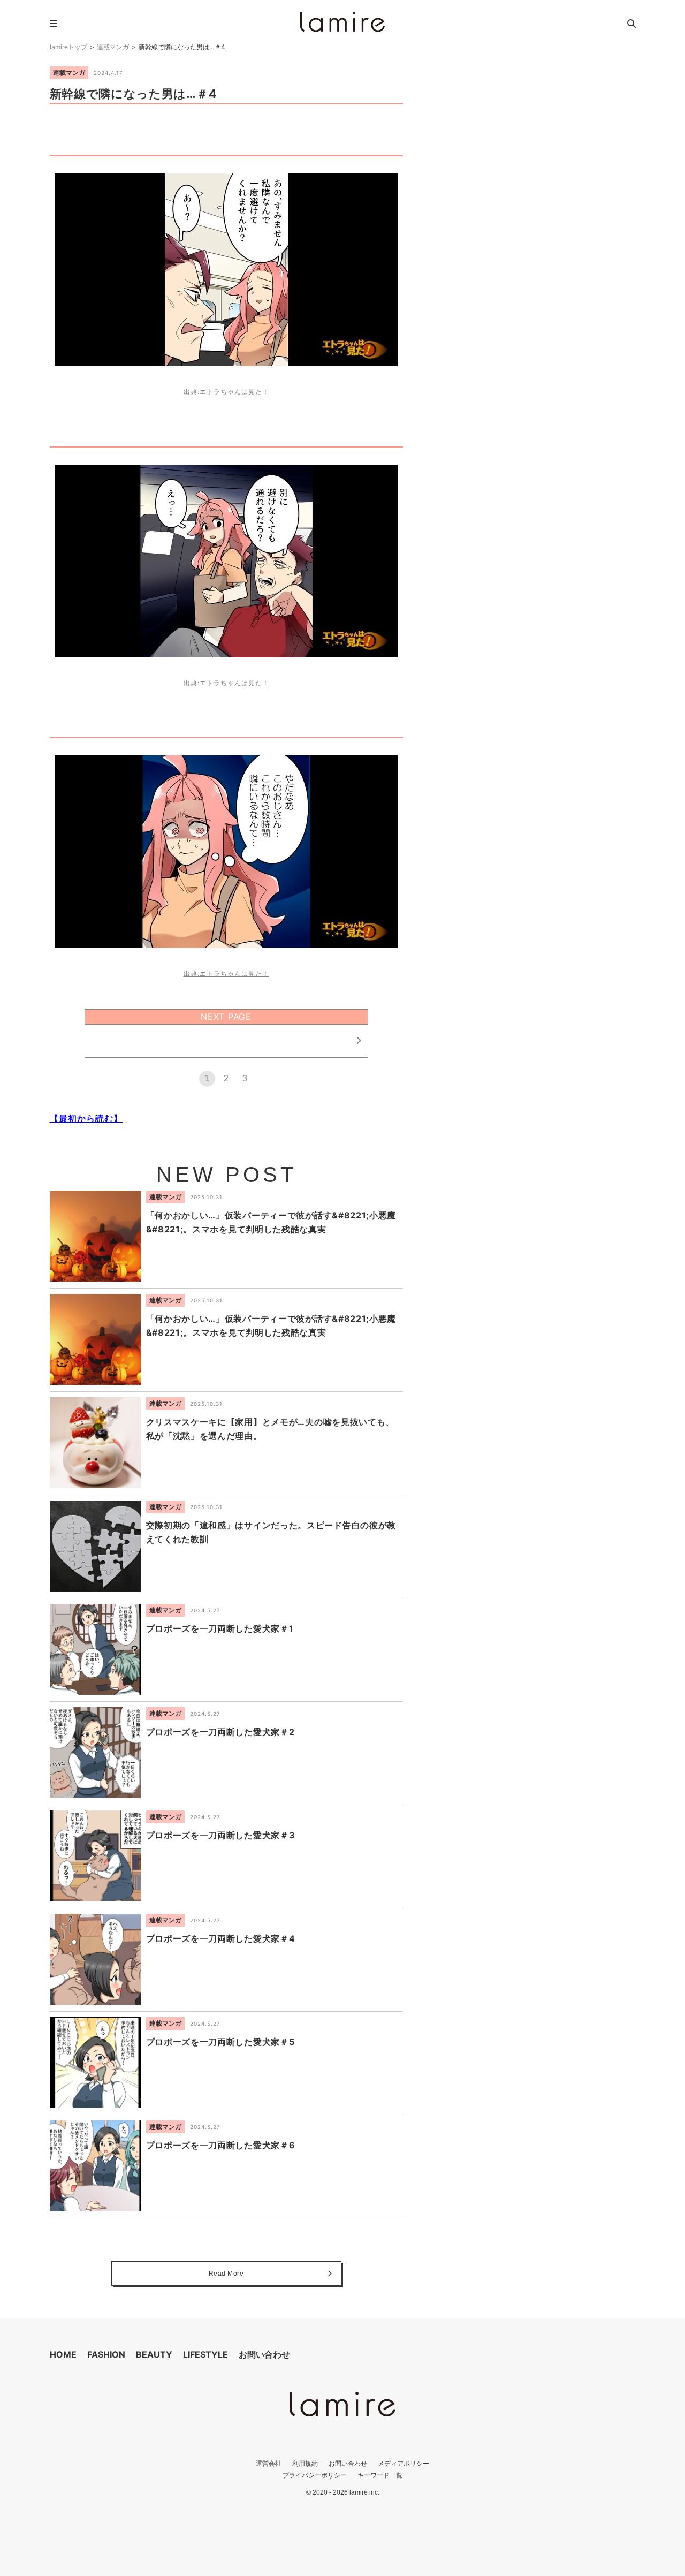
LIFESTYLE (205, 2354)
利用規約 (305, 2463)
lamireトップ (68, 47)
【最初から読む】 (86, 1118)
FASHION (106, 2354)
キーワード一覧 (380, 2475)
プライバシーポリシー (315, 2475)
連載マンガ (113, 47)
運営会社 (269, 2463)
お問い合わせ (264, 2354)
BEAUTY (154, 2354)
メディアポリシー (404, 2463)
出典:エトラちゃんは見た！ (226, 392)
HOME (63, 2354)
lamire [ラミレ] (342, 22)
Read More (226, 2274)
